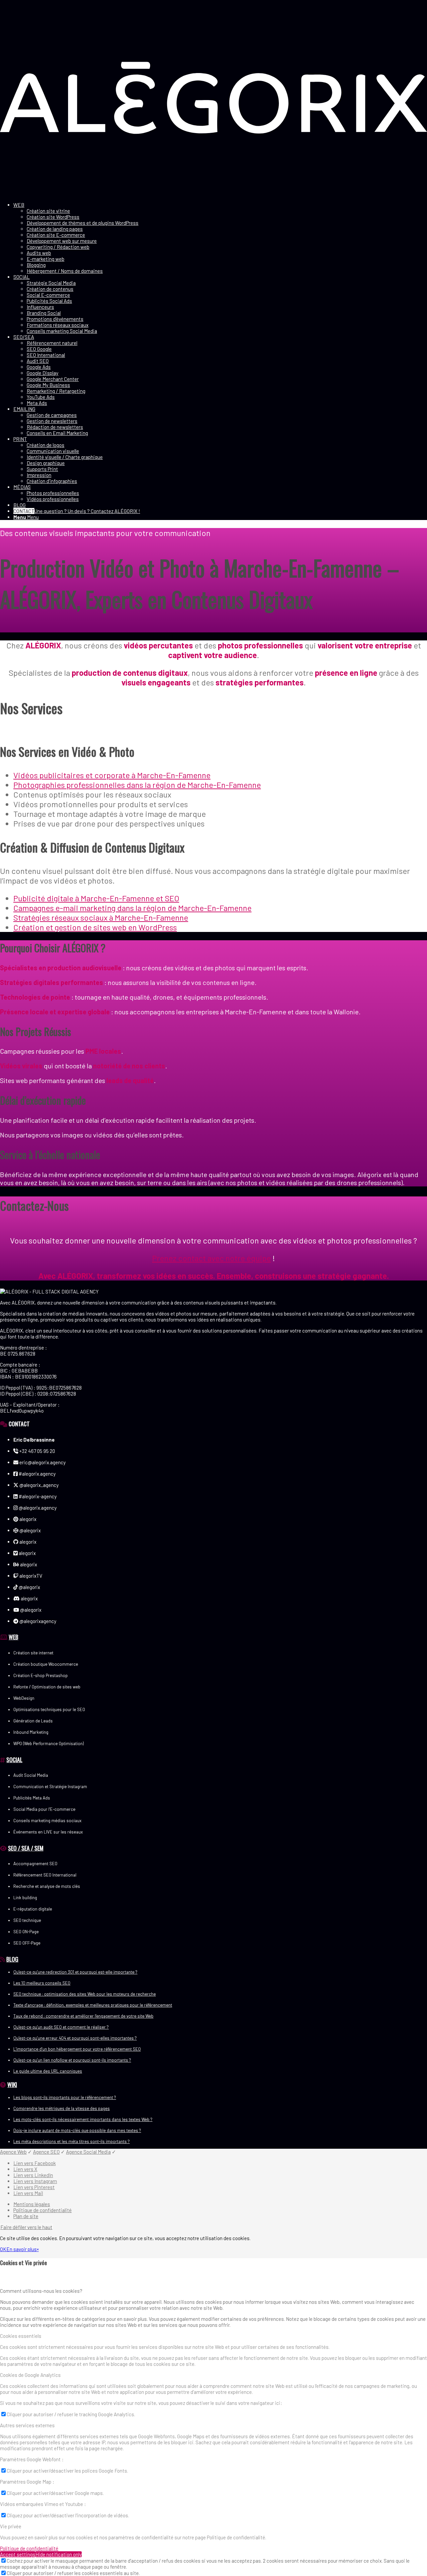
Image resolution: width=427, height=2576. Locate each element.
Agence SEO (46, 2152)
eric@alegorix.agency (42, 1462)
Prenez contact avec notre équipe (211, 1258)
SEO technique (27, 1920)
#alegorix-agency (37, 1496)
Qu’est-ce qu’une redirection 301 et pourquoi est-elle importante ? (75, 1972)
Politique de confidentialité (29, 2548)
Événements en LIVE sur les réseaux (48, 1832)
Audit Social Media (31, 1775)
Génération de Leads (33, 1721)
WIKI (12, 2084)
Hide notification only (59, 2554)
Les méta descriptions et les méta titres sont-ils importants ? (72, 2141)
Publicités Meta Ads (32, 1798)
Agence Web (13, 2152)
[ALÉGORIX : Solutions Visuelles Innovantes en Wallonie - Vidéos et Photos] (213, 194)
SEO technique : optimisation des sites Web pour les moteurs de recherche (85, 1994)
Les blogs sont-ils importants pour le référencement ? (65, 2097)
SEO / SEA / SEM (26, 1848)
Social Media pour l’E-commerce (44, 1809)
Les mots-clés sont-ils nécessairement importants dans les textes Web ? (83, 2119)
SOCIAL (14, 1759)
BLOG (12, 1959)
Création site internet (33, 1653)
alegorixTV (30, 1576)
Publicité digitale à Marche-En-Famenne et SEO (96, 898)
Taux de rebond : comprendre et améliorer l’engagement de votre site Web (83, 2016)
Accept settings (18, 2554)
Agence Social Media (88, 2152)
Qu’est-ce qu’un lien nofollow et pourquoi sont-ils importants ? (72, 2060)
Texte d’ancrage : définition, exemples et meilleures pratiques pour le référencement (93, 2005)
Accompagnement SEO (35, 1864)
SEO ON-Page (26, 1932)
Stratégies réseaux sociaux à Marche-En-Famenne (101, 917)
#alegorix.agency (37, 1474)
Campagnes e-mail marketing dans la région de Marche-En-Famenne (132, 908)
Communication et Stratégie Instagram (50, 1786)
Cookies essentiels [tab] (21, 2336)
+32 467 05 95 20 (37, 1451)
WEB (14, 1637)
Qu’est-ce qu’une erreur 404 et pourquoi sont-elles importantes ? (75, 2038)
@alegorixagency (37, 1621)
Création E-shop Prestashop (41, 1675)
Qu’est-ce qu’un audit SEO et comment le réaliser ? (61, 2027)
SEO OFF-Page (27, 1943)
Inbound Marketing (31, 1732)
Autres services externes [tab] (27, 2425)
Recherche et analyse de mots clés (47, 1886)
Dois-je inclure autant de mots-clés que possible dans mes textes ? (77, 2130)
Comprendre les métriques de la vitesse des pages (62, 2108)
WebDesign (24, 1698)
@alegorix (30, 1530)
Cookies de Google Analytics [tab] (30, 2375)
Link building (25, 1898)
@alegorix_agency (39, 1485)
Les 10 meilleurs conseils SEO (42, 1983)
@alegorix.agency (37, 1508)
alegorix (27, 1519)
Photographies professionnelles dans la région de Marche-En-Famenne (137, 785)
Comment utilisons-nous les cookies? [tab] (41, 2291)
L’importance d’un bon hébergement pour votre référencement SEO (77, 2049)
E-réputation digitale (33, 1909)
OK (3, 2249)
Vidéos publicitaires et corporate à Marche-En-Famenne (112, 775)
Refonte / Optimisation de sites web (47, 1687)
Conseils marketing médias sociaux (47, 1821)
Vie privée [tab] (11, 2526)
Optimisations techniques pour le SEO (49, 1709)
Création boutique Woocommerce (46, 1664)
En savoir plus (22, 2249)
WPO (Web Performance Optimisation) (49, 1743)
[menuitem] (220, 238)
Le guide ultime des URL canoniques (48, 2071)
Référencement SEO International (45, 1875)
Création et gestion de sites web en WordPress (95, 927)
